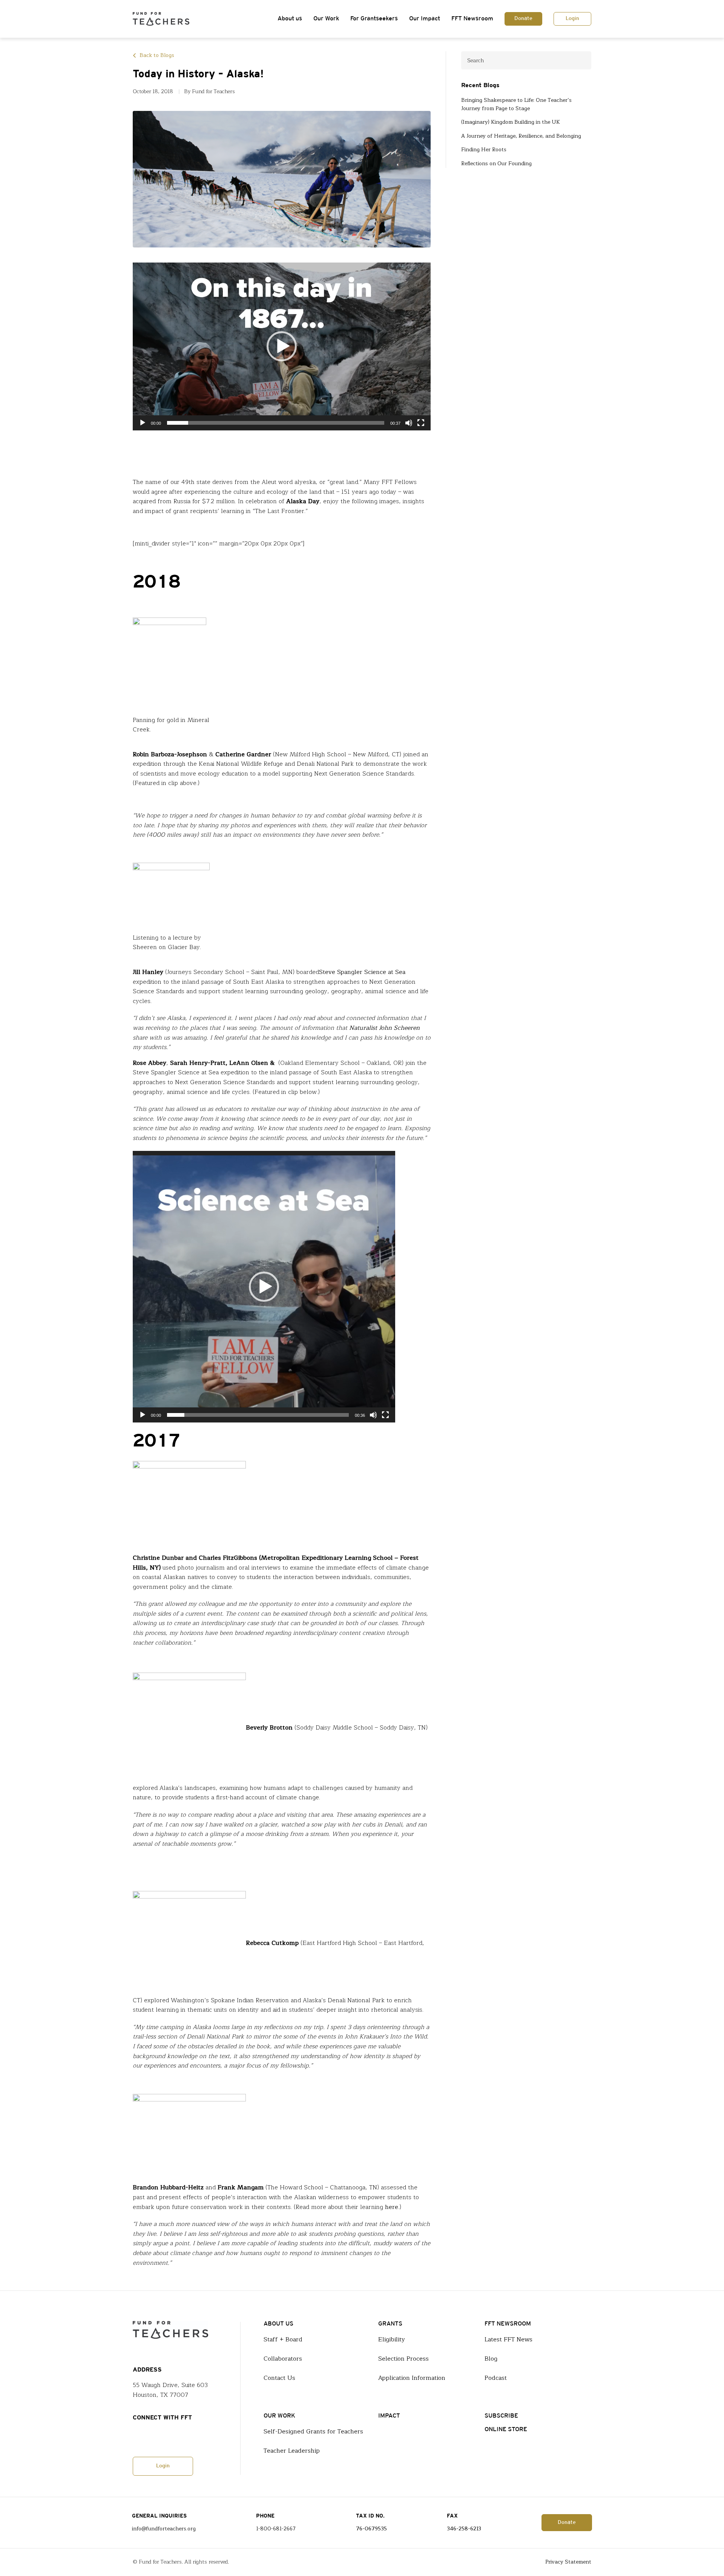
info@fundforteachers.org (164, 2529)
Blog (491, 2359)
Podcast (496, 2378)
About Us (278, 2324)
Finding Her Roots (484, 150)
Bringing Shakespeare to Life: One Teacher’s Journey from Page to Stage (516, 104)
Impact (389, 2416)
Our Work (326, 19)
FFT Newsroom (472, 19)
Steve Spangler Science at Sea (362, 972)
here (392, 2207)
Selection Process (403, 2359)
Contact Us (279, 2378)
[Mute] (409, 423)
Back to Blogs (157, 55)
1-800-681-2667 (276, 2529)
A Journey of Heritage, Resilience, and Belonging (521, 136)
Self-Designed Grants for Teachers (313, 2432)
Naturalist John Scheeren (384, 1028)
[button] (282, 346)
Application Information (412, 2378)
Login (572, 19)
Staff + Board (283, 2339)
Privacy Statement (568, 2562)
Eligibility (392, 2339)
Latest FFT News (508, 2339)
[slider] (276, 423)
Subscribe (501, 2416)
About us (290, 19)
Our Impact (425, 19)
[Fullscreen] (421, 423)
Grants (390, 2324)
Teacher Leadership (292, 2451)
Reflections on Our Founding (496, 164)
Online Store (506, 2429)
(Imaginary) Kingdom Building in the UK (511, 122)
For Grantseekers (374, 19)
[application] (282, 346)
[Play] (143, 423)
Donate (523, 19)
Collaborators (283, 2359)
